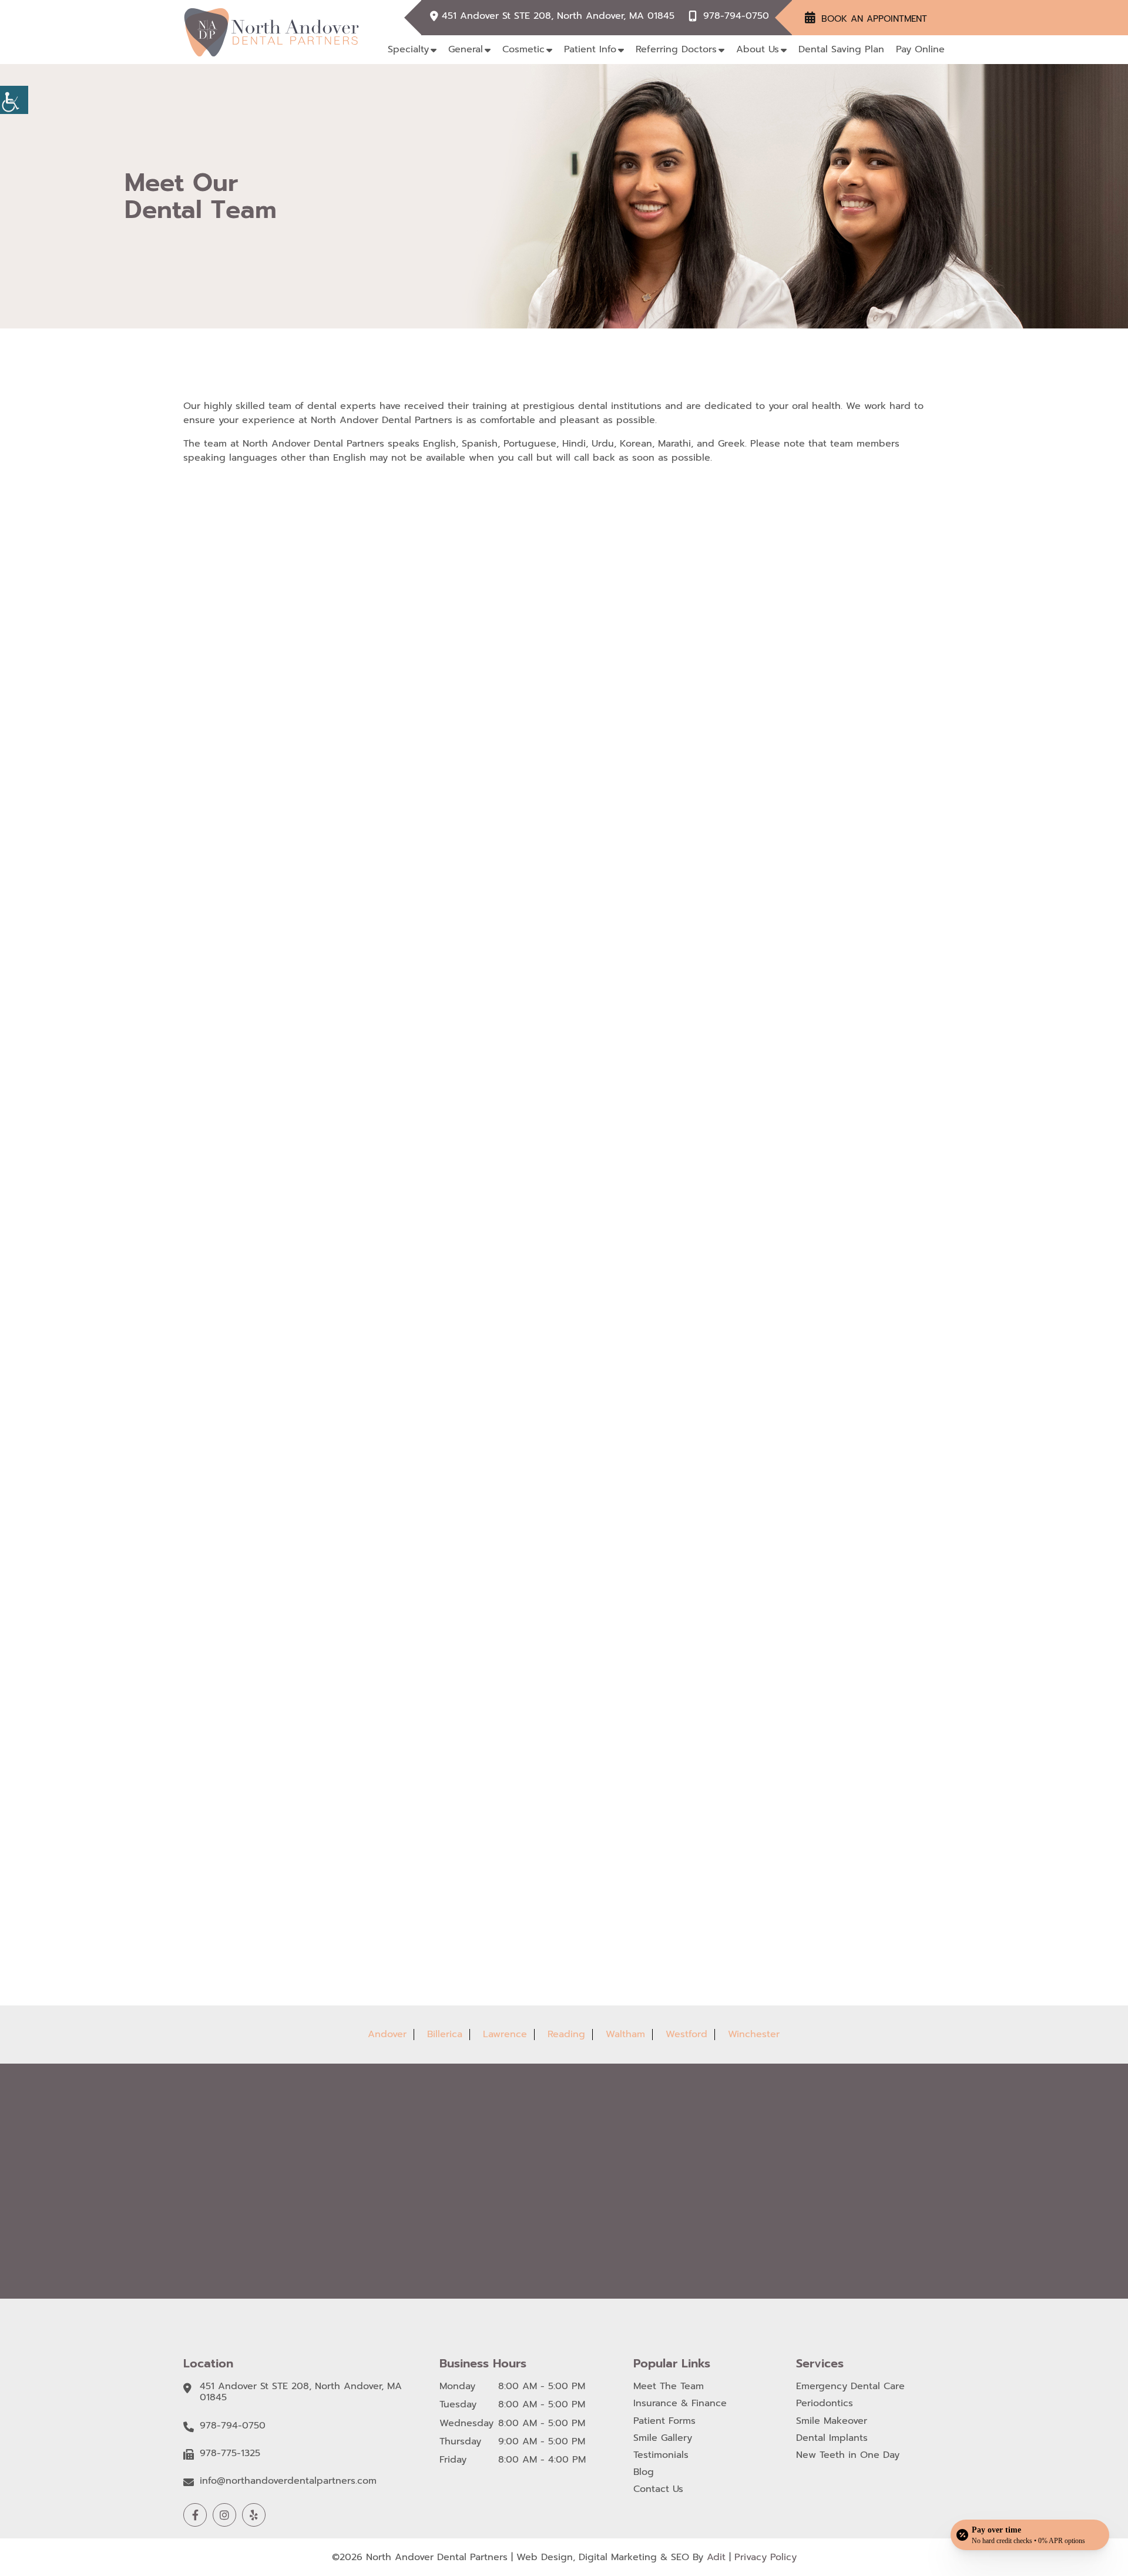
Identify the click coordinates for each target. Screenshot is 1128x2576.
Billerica (445, 2034)
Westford (686, 2034)
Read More (270, 738)
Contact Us (658, 2489)
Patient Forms (664, 2421)
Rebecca (526, 1832)
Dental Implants (832, 2438)
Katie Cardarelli (281, 1457)
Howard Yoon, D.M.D (291, 1083)
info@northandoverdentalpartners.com (288, 2481)
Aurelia (781, 1457)
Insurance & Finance (680, 2404)
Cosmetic (523, 49)
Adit (716, 2557)
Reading (566, 2034)
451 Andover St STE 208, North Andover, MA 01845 (558, 16)
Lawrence (505, 2034)
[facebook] (195, 2515)
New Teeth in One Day (848, 2455)
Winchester (754, 2034)
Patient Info (590, 49)
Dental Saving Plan (841, 49)
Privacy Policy (766, 2557)
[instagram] (224, 2515)
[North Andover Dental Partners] (271, 32)
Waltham (625, 2034)
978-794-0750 (736, 16)
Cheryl (263, 1832)
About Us (758, 49)
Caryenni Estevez (803, 1083)
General (466, 49)
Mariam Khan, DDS (805, 707)
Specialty (408, 49)
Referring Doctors (676, 49)
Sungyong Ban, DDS (549, 707)
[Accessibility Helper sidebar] (14, 100)
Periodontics (825, 2404)
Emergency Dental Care (850, 2387)
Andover (387, 2034)
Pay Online (920, 49)
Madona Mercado (544, 1083)
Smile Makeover (832, 2421)
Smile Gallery (663, 2438)
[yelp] (254, 2515)
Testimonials (661, 2455)
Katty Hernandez (543, 1457)
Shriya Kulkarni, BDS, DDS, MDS (304, 707)
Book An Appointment (874, 19)
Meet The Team (669, 2387)
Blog (644, 2472)
